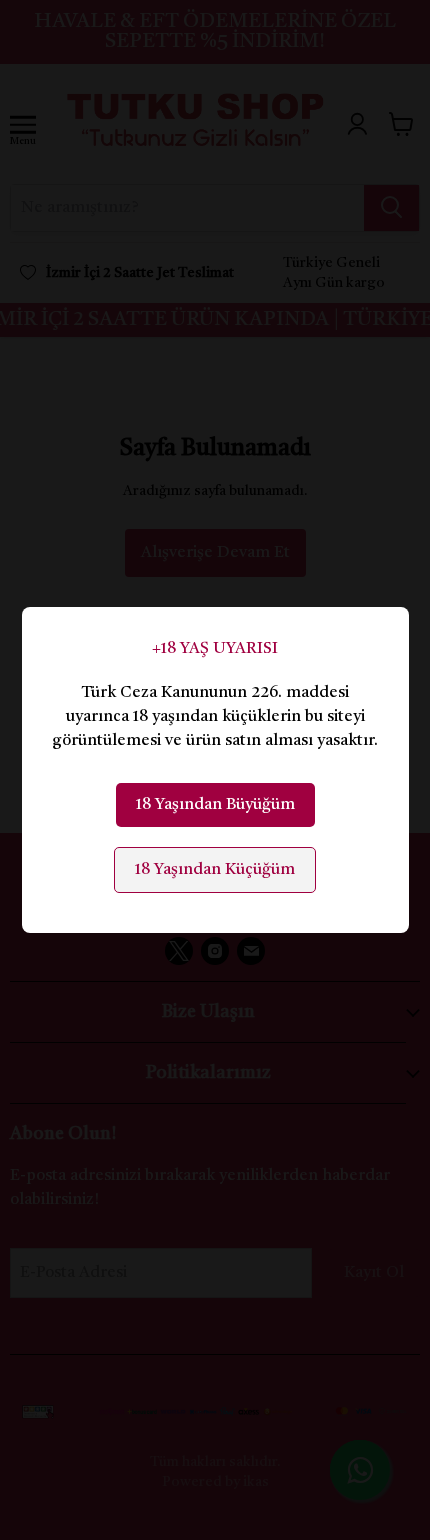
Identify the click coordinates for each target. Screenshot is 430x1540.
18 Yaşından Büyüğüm (215, 805)
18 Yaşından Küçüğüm (215, 870)
